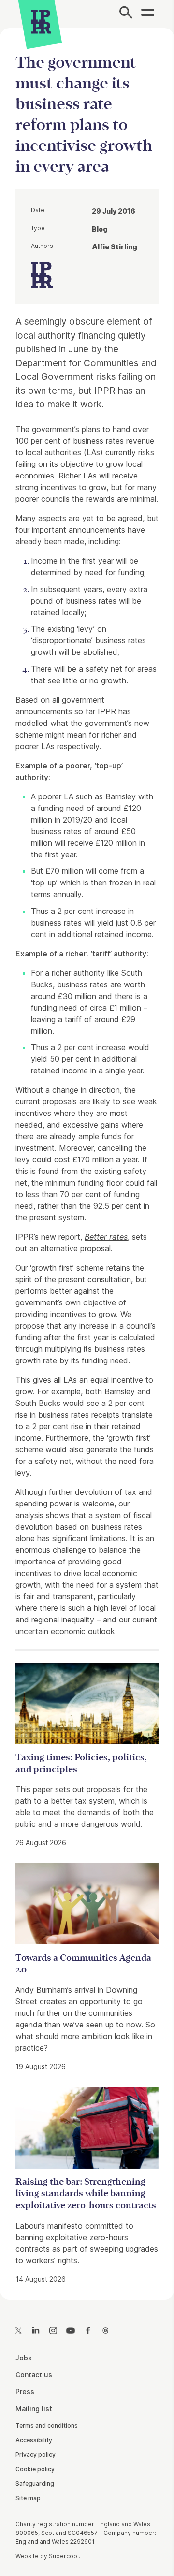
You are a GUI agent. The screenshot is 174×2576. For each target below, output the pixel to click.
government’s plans (66, 429)
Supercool (64, 2556)
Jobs (24, 2358)
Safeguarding (35, 2483)
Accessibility (34, 2440)
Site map (28, 2498)
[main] (87, 1156)
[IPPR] (41, 22)
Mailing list (34, 2409)
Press (25, 2392)
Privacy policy (36, 2454)
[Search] (126, 14)
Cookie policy (35, 2469)
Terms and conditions (47, 2425)
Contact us (34, 2375)
